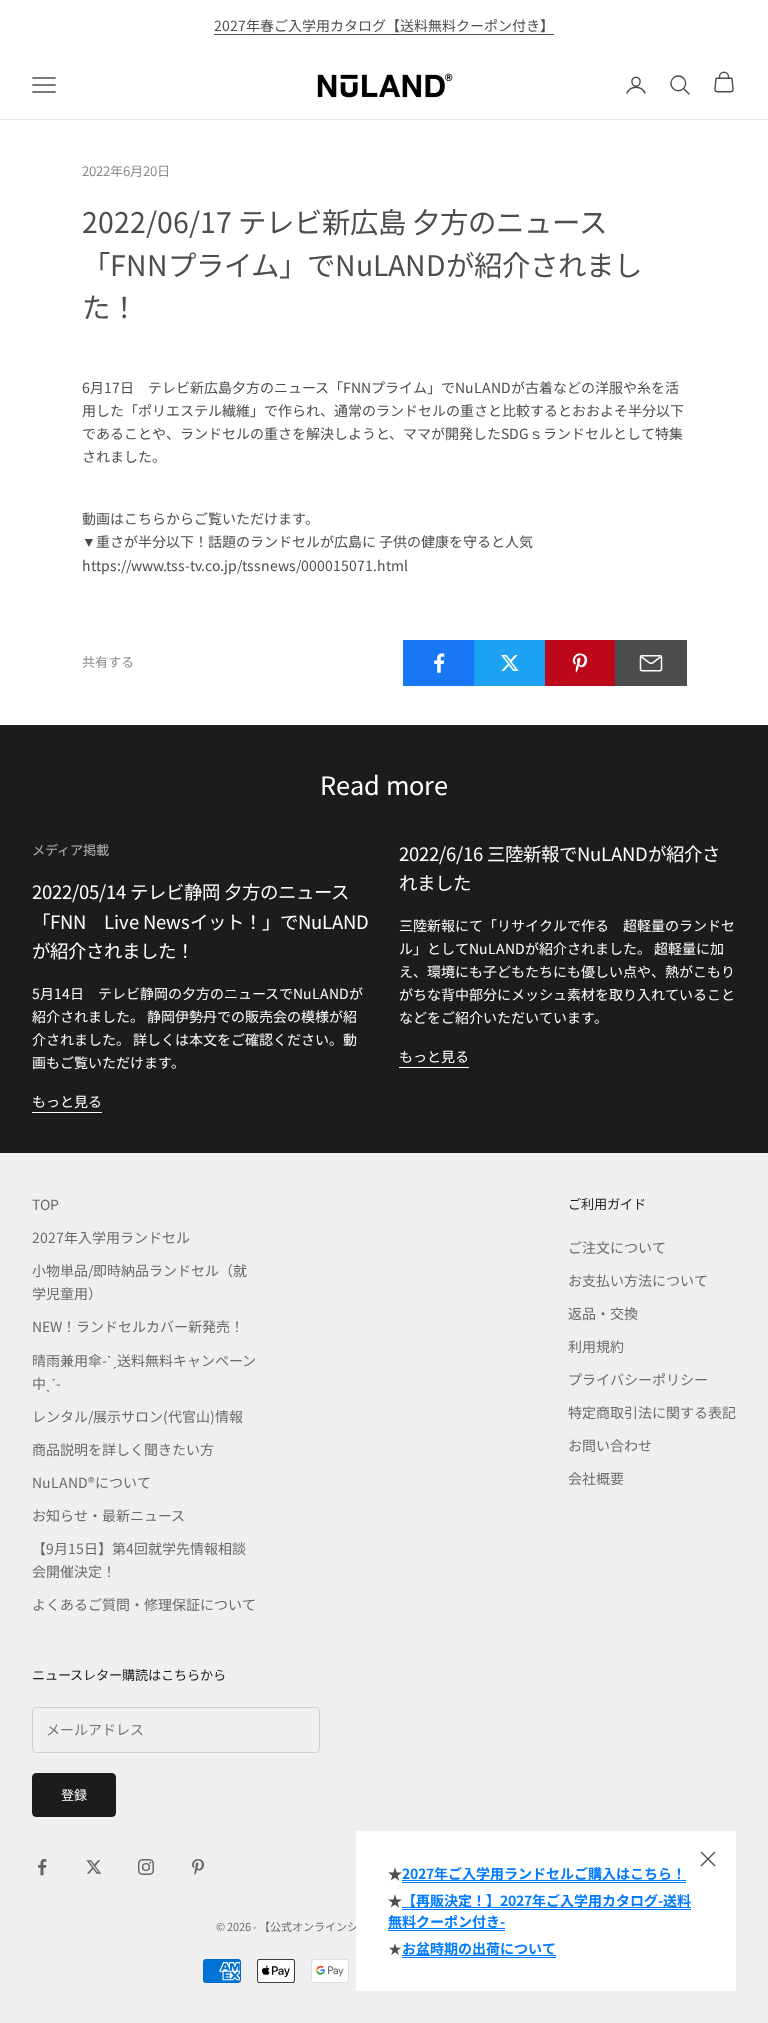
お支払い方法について (638, 1280)
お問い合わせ (610, 1445)
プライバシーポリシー (638, 1379)
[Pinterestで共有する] (581, 663)
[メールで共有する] (651, 663)
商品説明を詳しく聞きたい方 (123, 1449)
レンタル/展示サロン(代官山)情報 (137, 1416)
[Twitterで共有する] (510, 663)
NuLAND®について (91, 1482)
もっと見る (67, 1101)
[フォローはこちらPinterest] (198, 1867)
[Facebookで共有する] (439, 663)
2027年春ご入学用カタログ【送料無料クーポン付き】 (384, 25)
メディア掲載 (70, 849)
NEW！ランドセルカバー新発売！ (138, 1326)
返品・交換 (603, 1313)
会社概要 (596, 1478)
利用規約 (596, 1346)
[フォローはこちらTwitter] (94, 1867)
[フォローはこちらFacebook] (42, 1867)
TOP (45, 1204)
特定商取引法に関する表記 (652, 1412)
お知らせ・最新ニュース (108, 1515)
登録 (74, 1794)
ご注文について (617, 1247)
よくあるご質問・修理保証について (144, 1604)
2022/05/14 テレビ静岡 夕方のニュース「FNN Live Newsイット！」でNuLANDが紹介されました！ (200, 920)
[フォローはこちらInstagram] (146, 1867)
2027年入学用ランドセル (111, 1237)
